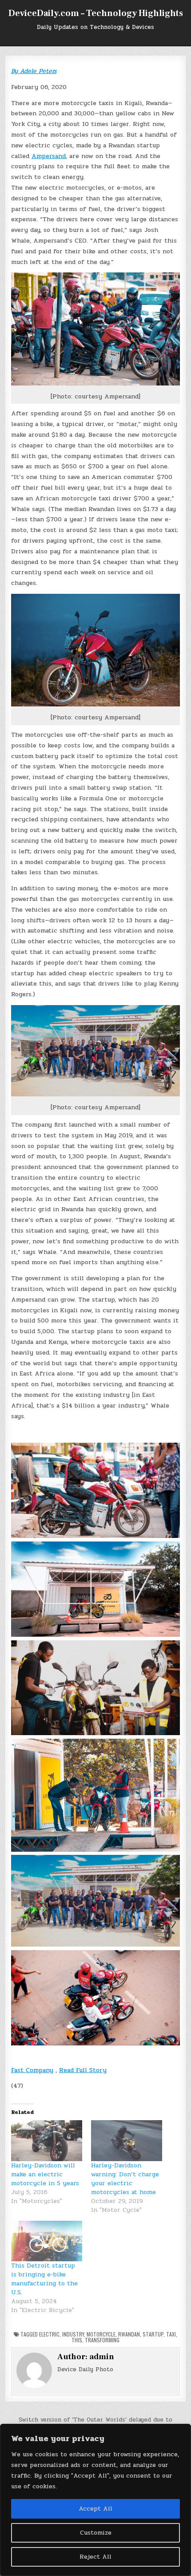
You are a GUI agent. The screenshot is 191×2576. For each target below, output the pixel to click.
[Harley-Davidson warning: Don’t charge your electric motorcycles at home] (127, 2141)
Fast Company (32, 2070)
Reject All (95, 2557)
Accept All (95, 2509)
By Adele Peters (34, 71)
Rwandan (129, 2334)
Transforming (102, 2340)
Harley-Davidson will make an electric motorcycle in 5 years (45, 2174)
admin (102, 2357)
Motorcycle (101, 2334)
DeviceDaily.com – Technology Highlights (96, 13)
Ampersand (49, 156)
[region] (95, 2500)
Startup (153, 2334)
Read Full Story (83, 2070)
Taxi (171, 2334)
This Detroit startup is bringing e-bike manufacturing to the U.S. (44, 2279)
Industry (73, 2334)
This (77, 2340)
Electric (49, 2334)
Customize (96, 2533)
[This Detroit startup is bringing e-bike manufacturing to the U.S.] (47, 2241)
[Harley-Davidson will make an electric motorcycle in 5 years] (47, 2141)
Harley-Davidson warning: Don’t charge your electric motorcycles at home (125, 2179)
